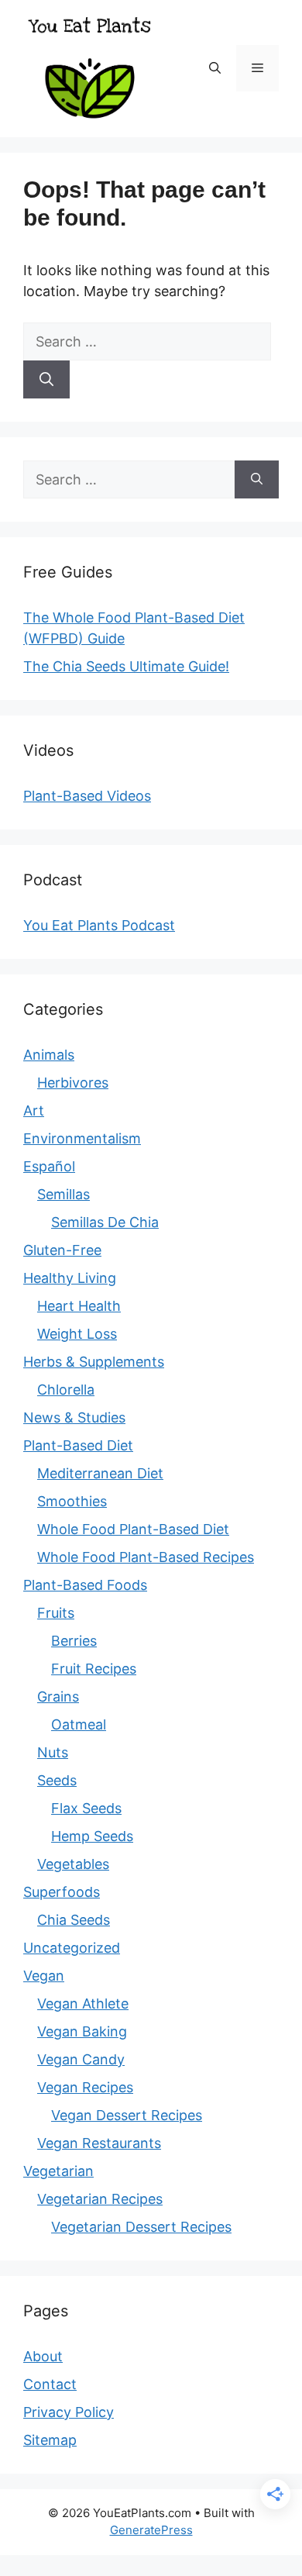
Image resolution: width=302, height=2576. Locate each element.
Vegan (44, 1976)
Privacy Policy (69, 2412)
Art (34, 1110)
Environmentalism (82, 1138)
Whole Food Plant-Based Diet (133, 1529)
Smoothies (72, 1501)
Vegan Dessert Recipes (127, 2115)
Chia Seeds (74, 1920)
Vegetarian (58, 2171)
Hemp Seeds (92, 1836)
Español (49, 1166)
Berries (74, 1641)
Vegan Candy (81, 2059)
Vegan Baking (82, 2031)
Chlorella (66, 1390)
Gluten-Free (62, 1250)
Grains (58, 1697)
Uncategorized (72, 1948)
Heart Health (79, 1306)
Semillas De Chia (105, 1222)
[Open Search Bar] (215, 68)
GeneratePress (151, 2530)
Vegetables (73, 1864)
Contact (50, 2384)
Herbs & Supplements (94, 1362)
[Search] (46, 379)
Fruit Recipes (94, 1669)
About (43, 2356)
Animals (49, 1055)
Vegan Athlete (83, 2004)
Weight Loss (77, 1334)
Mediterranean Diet (100, 1473)
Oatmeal (79, 1724)
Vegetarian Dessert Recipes (141, 2227)
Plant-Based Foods (85, 1585)
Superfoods (62, 1892)
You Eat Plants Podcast (99, 925)
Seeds (57, 1780)
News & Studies (74, 1417)
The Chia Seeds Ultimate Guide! (126, 666)
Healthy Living (70, 1278)
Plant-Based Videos (87, 796)
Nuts (53, 1752)
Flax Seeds (86, 1808)
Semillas (63, 1194)
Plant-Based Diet (78, 1445)
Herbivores (73, 1083)
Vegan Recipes (85, 2087)
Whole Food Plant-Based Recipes (146, 1557)
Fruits (56, 1613)
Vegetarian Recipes (100, 2199)
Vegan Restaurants (99, 2143)
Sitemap (50, 2440)
